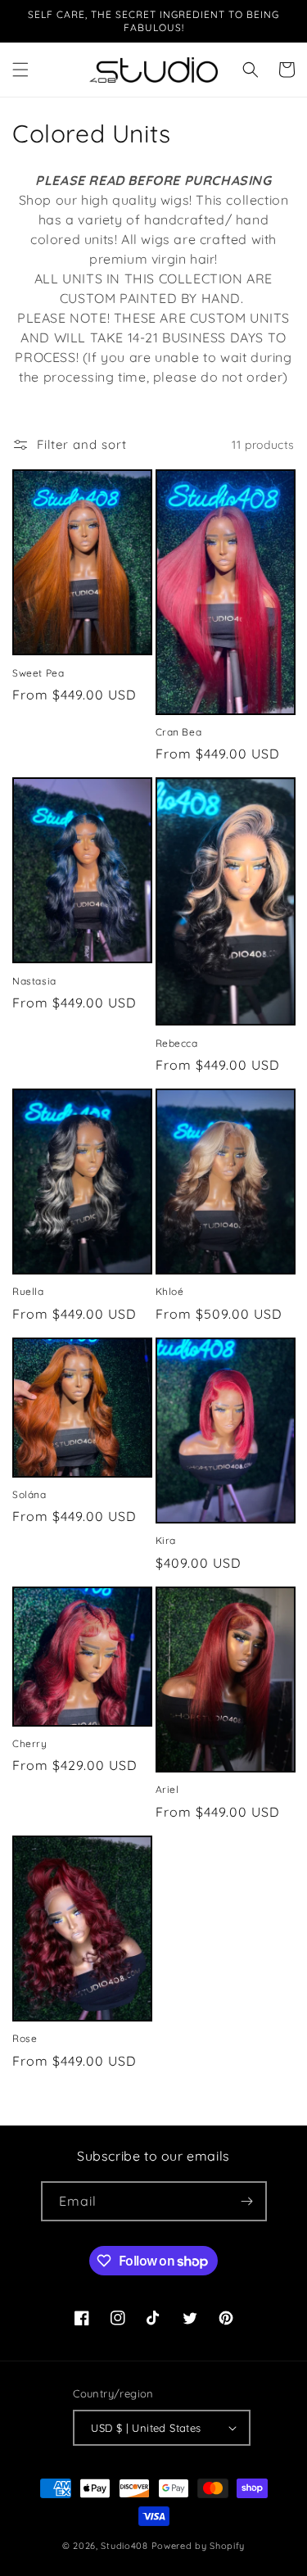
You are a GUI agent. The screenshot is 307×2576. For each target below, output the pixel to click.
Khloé (170, 1291)
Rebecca (177, 1043)
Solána (29, 1494)
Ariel (167, 1789)
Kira (166, 1540)
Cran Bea (179, 732)
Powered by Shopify (199, 2546)
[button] (20, 70)
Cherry (30, 1743)
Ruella (28, 1291)
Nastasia (34, 981)
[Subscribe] (247, 2201)
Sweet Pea (38, 673)
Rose (25, 2038)
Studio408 (124, 2546)
